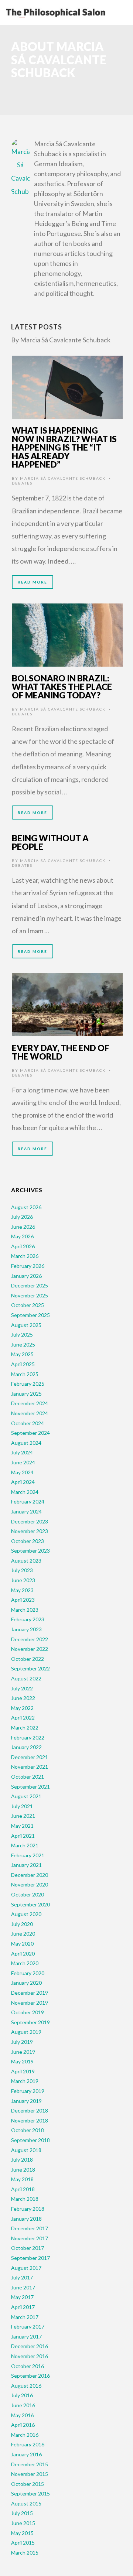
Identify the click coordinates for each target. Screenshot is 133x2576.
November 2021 (30, 1767)
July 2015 (22, 2513)
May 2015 (22, 2533)
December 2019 (30, 1993)
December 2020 (30, 1875)
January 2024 (26, 1511)
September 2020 (30, 1904)
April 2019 (23, 2071)
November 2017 (30, 2238)
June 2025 (23, 1345)
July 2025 (22, 1335)
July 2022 (22, 1688)
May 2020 (22, 1944)
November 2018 (30, 2120)
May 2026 (22, 1236)
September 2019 (30, 2022)
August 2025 (26, 1325)
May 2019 (22, 2061)
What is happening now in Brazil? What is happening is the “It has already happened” (64, 447)
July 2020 (22, 1924)
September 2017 (30, 2258)
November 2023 (30, 1531)
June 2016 (23, 2405)
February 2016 (28, 2444)
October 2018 (28, 2130)
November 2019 (30, 2003)
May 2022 (22, 1708)
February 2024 (28, 1501)
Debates (22, 483)
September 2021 (30, 1787)
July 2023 (22, 1570)
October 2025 (28, 1305)
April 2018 (23, 2189)
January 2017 (26, 2336)
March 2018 (25, 2199)
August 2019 (26, 2032)
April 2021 (23, 1836)
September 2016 (30, 2376)
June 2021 (23, 1816)
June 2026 (23, 1227)
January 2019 (26, 2101)
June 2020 (23, 1934)
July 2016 (22, 2395)
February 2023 (28, 1619)
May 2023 (22, 1590)
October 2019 (28, 2012)
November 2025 (30, 1295)
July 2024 (22, 1452)
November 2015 (30, 2474)
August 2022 (26, 1678)
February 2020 (28, 1973)
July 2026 (22, 1217)
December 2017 (30, 2228)
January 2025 (26, 1394)
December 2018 (30, 2110)
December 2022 (30, 1639)
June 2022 (23, 1698)
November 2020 (30, 1884)
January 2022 (26, 1747)
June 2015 (23, 2523)
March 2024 (25, 1492)
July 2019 (22, 2042)
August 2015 (26, 2503)
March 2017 (25, 2317)
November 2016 (30, 2356)
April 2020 (23, 1954)
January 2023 (26, 1629)
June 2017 (23, 2287)
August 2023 (26, 1561)
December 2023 (30, 1521)
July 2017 (22, 2277)
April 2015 (23, 2543)
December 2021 (30, 1757)
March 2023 (25, 1610)
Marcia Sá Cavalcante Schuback (63, 478)
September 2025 (30, 1315)
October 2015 (28, 2484)
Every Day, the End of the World (61, 1052)
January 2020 (26, 1983)
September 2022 (30, 1668)
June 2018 (23, 2170)
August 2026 (26, 1207)
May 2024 (22, 1472)
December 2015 (30, 2464)
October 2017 (28, 2248)
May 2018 (22, 2179)
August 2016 (26, 2386)
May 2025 (22, 1354)
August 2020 (26, 1914)
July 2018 (22, 2160)
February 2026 (28, 1266)
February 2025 (28, 1384)
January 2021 (26, 1865)
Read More (33, 582)
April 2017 (23, 2307)
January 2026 (26, 1276)
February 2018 (28, 2209)
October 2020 (28, 1894)
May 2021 (22, 1826)
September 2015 (30, 2493)
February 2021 (28, 1855)
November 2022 (30, 1649)
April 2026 (23, 1246)
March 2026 (25, 1256)
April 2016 (23, 2425)
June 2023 (23, 1580)
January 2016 (26, 2454)
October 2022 (28, 1659)
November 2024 (30, 1413)
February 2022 (28, 1737)
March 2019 (25, 2081)
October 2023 (28, 1541)
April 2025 (23, 1364)
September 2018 (30, 2140)
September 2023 (30, 1551)
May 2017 (22, 2297)
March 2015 (25, 2553)
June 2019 (23, 2052)
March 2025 (25, 1374)
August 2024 (26, 1443)
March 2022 (25, 1727)
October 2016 (28, 2366)
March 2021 (25, 1845)
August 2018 (26, 2150)
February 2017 (28, 2327)
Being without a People (50, 842)
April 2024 (23, 1482)
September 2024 (30, 1433)
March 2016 (25, 2435)
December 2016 (30, 2346)
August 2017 (26, 2268)
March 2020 (25, 1963)
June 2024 (23, 1462)
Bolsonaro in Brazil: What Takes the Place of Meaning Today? (62, 687)
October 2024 (28, 1423)
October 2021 (28, 1777)
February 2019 (28, 2091)
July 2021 (22, 1806)
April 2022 (23, 1718)
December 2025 (30, 1285)
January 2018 (26, 2219)
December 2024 (30, 1403)
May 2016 (22, 2415)
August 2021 (26, 1796)
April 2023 (23, 1600)
